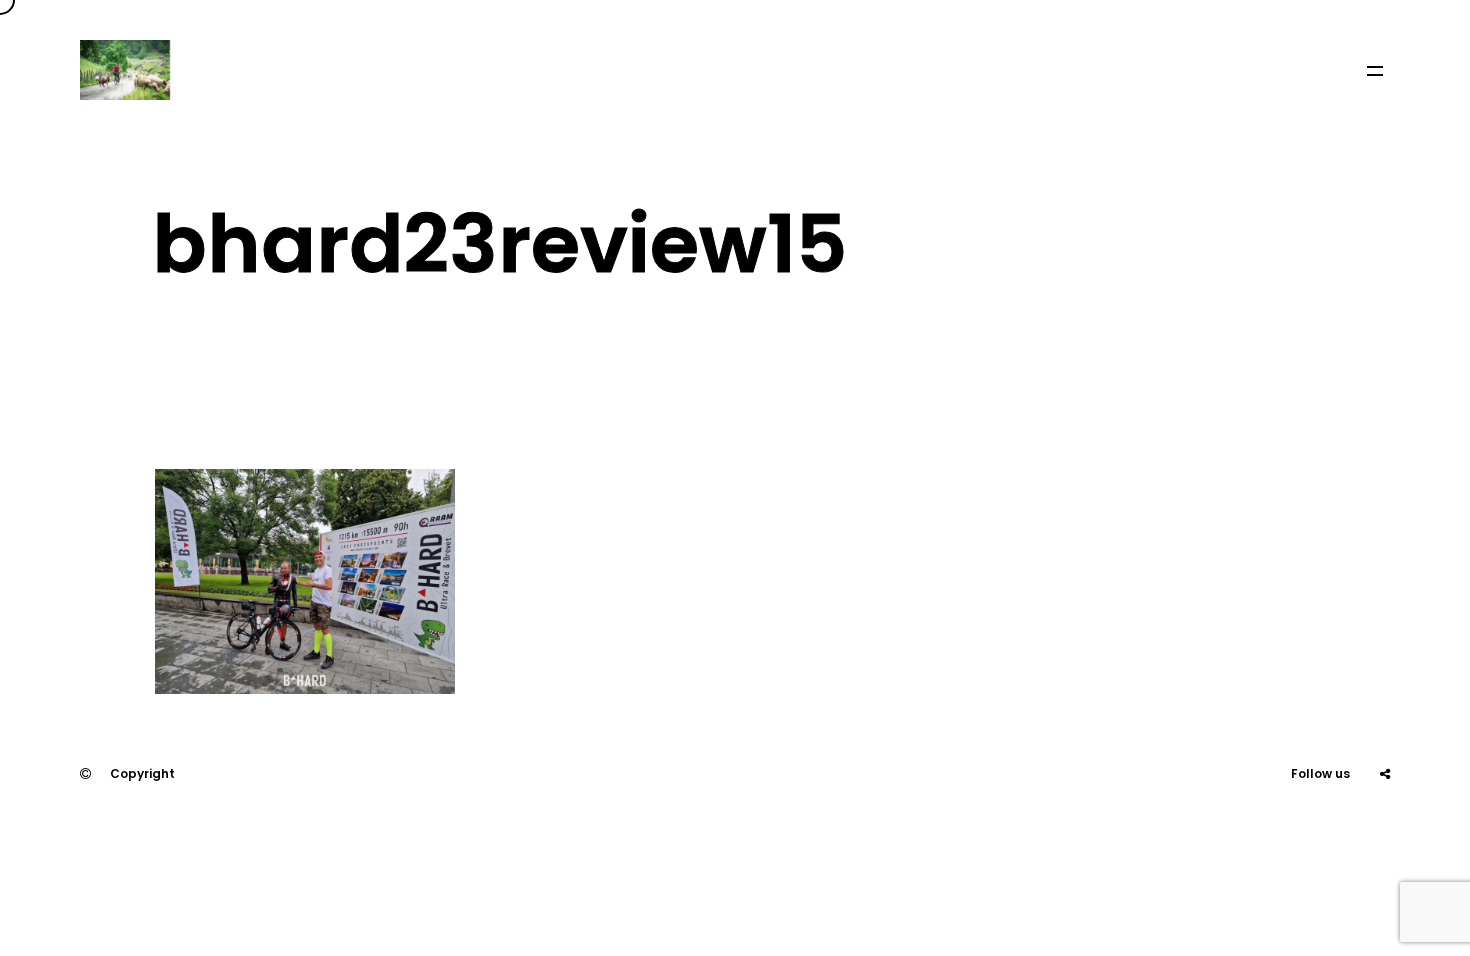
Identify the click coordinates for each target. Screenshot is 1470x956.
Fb (1335, 833)
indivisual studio (179, 833)
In (1385, 833)
